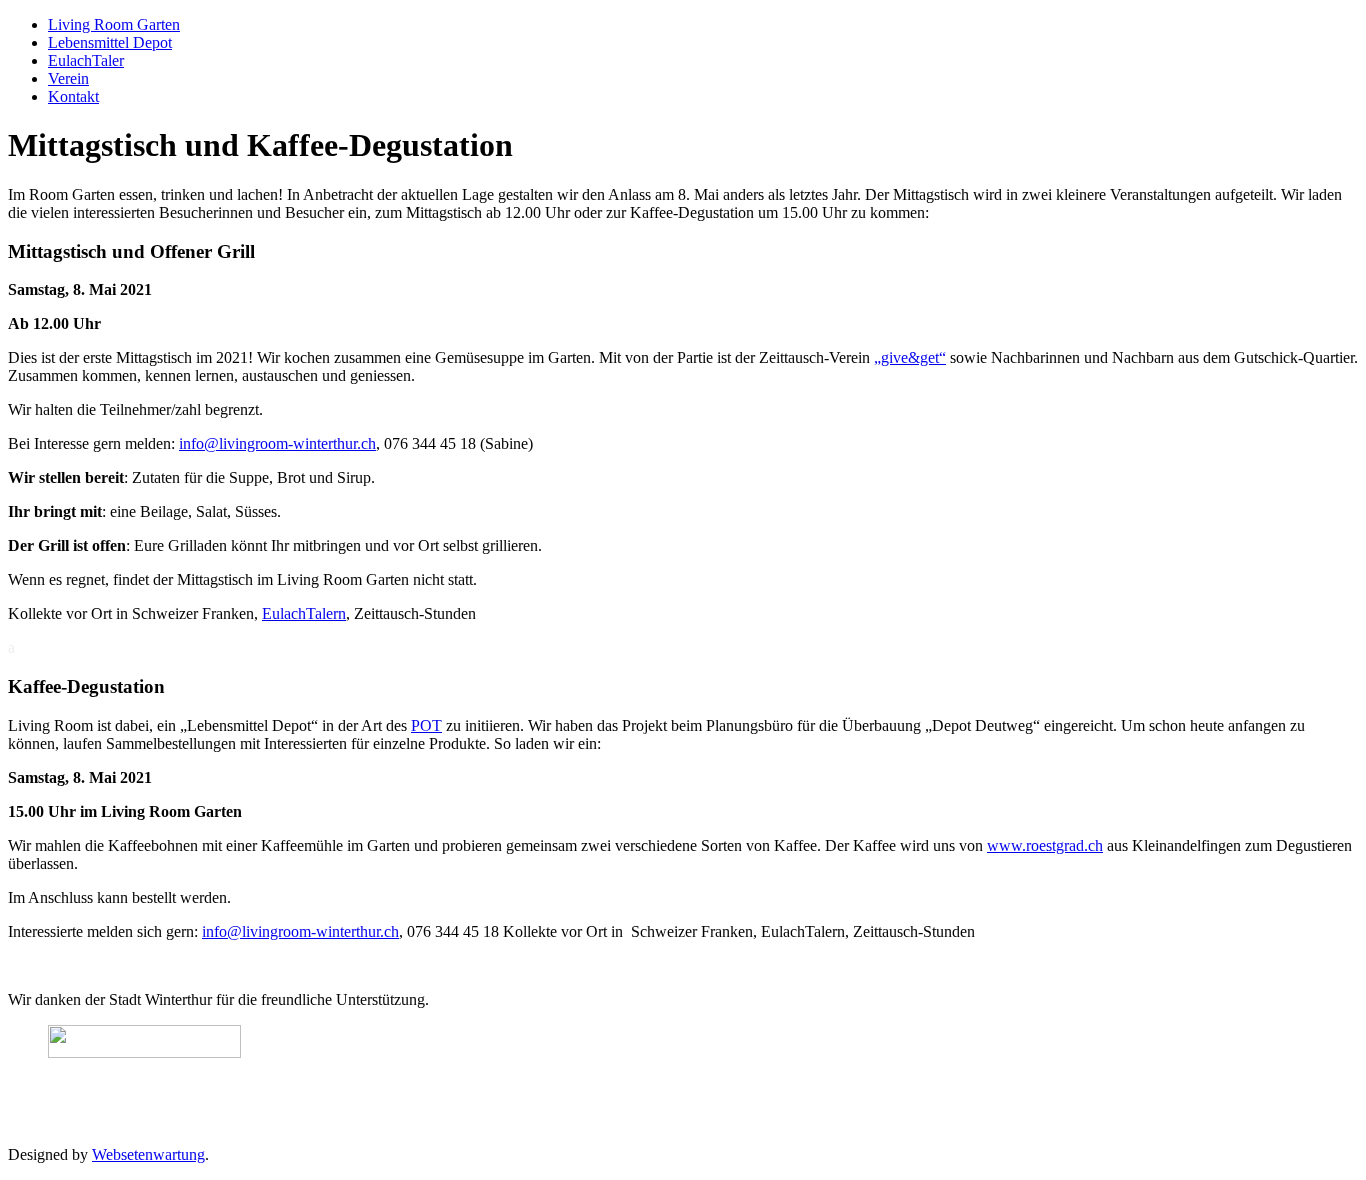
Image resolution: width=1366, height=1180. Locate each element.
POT (426, 725)
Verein (68, 78)
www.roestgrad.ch (1045, 845)
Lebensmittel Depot (110, 42)
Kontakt (73, 96)
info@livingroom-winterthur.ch (277, 443)
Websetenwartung (148, 1154)
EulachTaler (86, 60)
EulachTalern (304, 613)
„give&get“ (910, 357)
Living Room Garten (114, 24)
